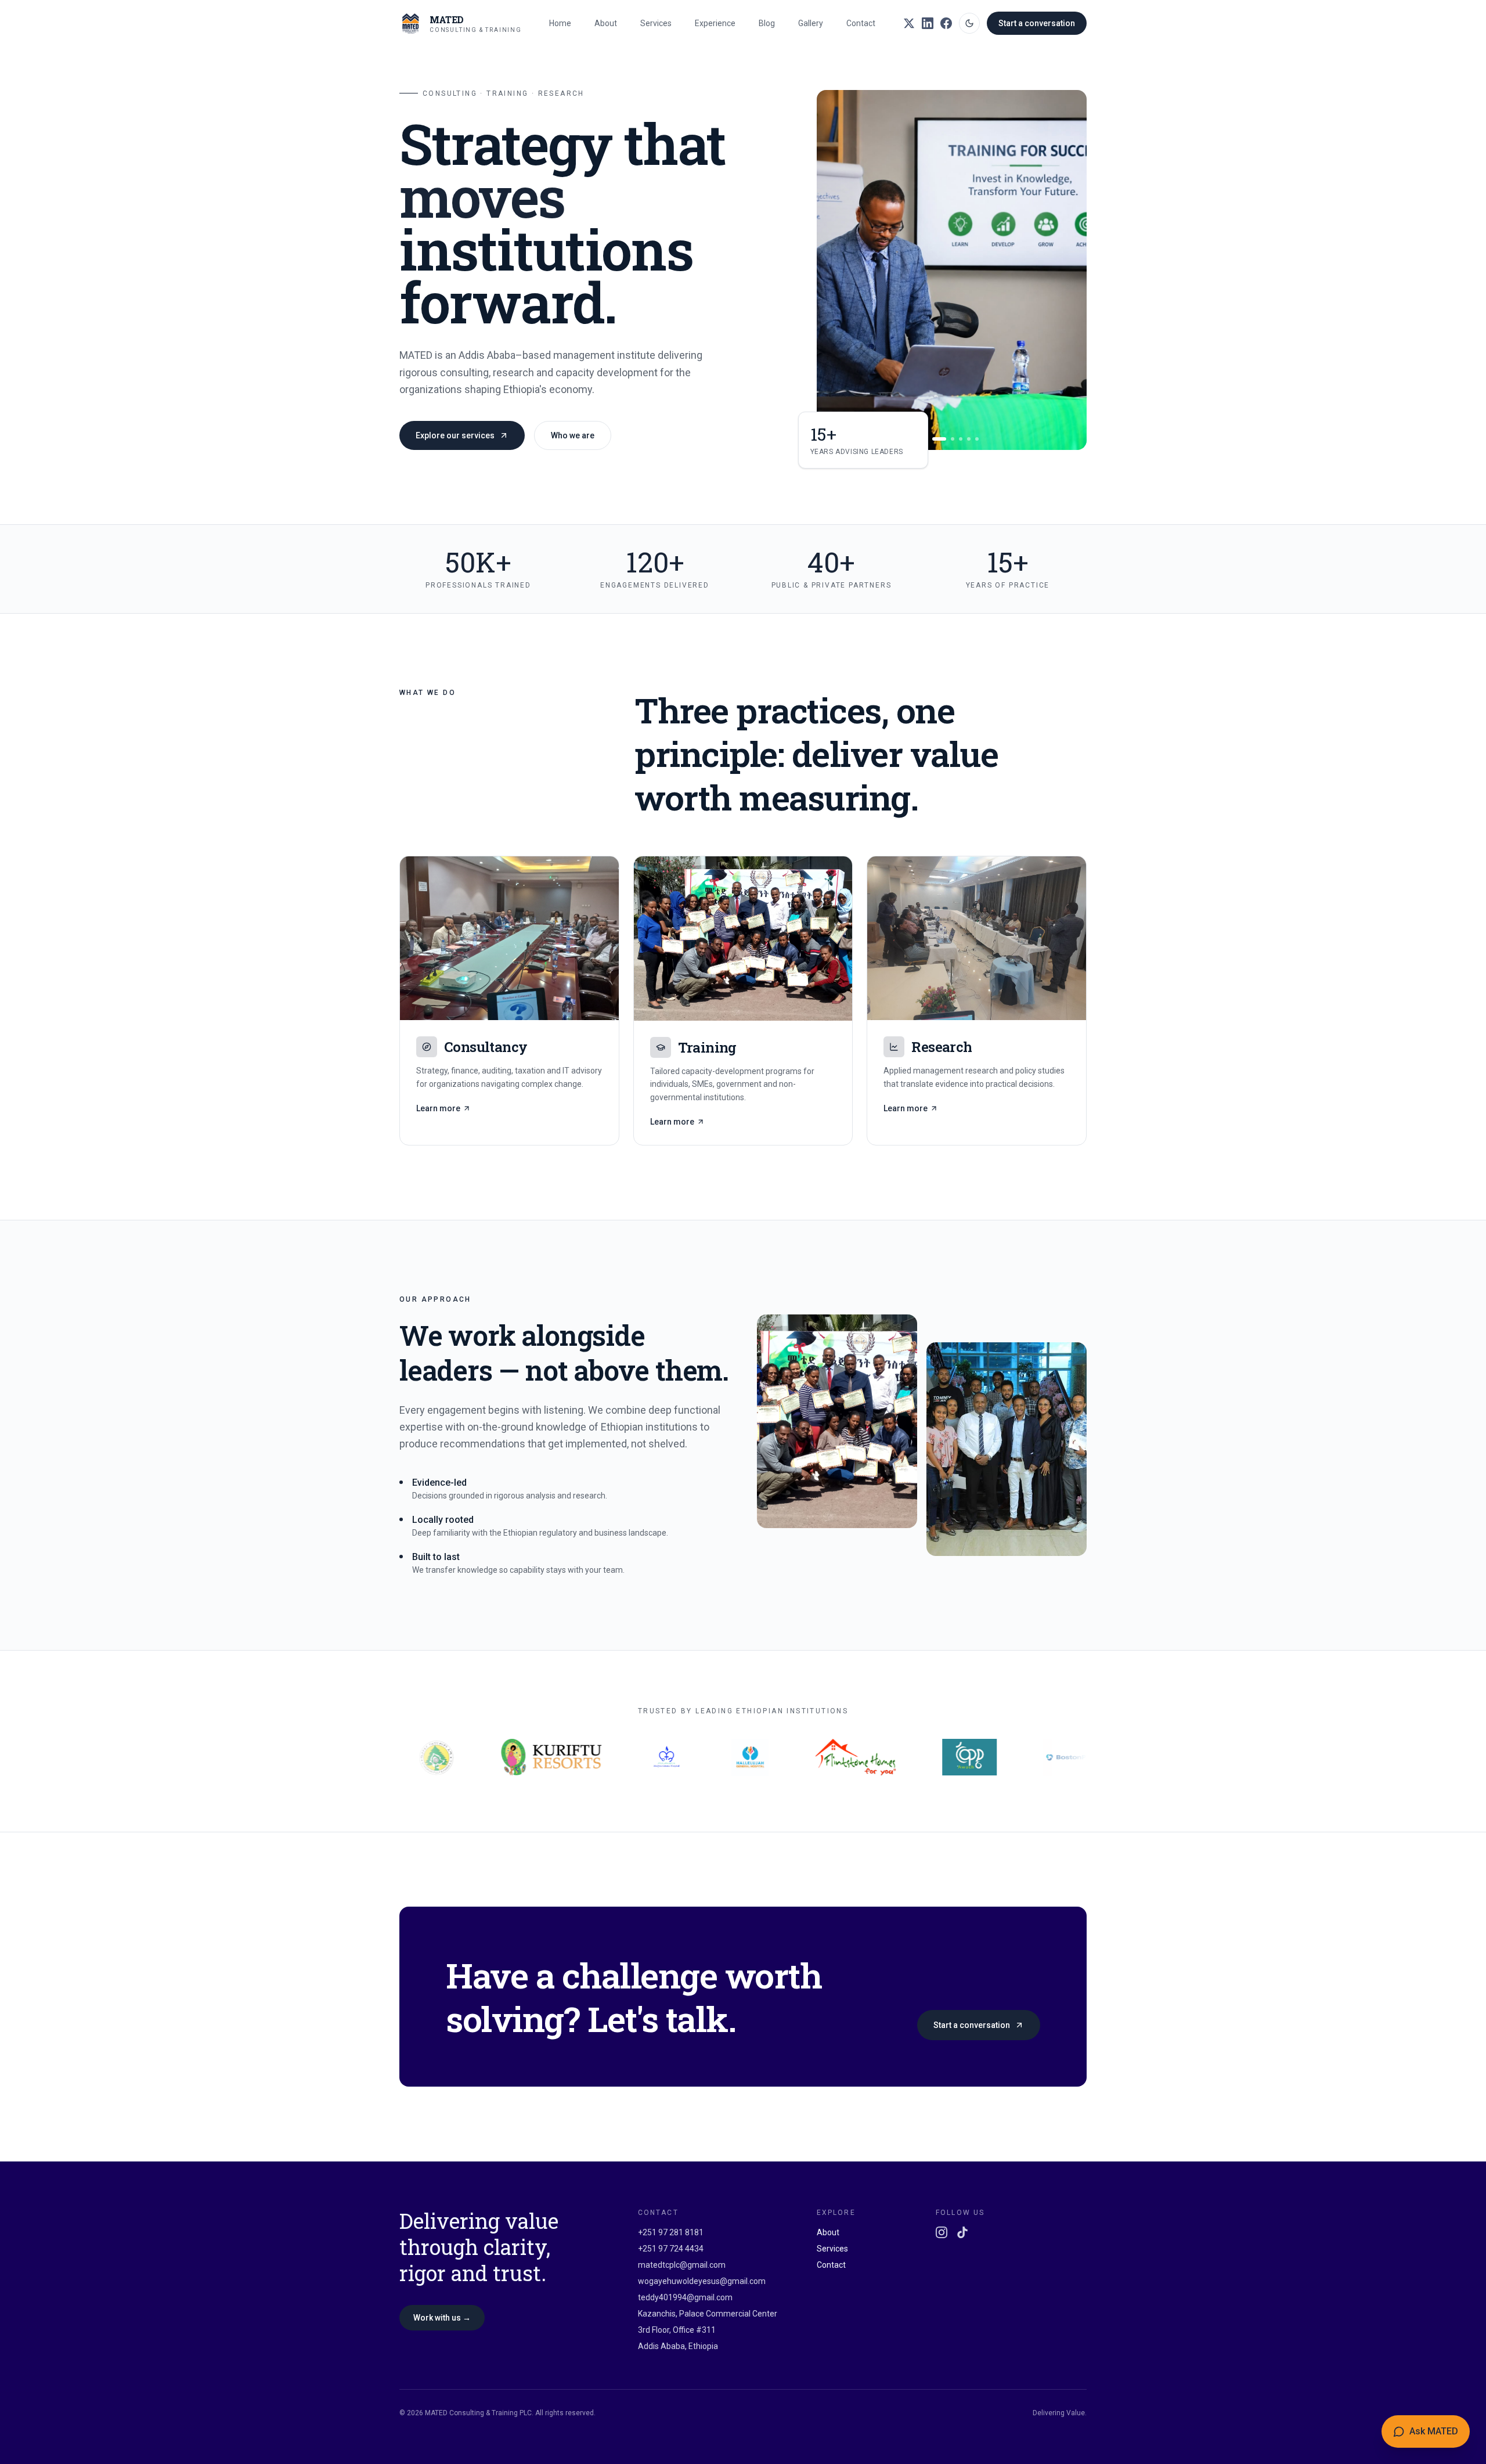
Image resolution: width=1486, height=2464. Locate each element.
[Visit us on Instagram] (942, 2232)
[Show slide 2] (934, 439)
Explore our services (455, 435)
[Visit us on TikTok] (962, 2232)
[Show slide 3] (947, 439)
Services (656, 23)
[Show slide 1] (926, 439)
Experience (715, 23)
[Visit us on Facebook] (946, 23)
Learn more (438, 1108)
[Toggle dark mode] (969, 23)
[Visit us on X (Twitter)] (909, 23)
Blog (767, 23)
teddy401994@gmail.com (685, 2297)
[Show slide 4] (961, 439)
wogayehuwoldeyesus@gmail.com (702, 2281)
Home (560, 23)
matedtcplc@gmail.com (682, 2265)
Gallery (811, 23)
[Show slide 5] (969, 439)
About (606, 23)
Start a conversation (1037, 23)
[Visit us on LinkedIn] (928, 23)
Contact (861, 23)
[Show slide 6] (977, 439)
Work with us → (442, 2318)
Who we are (573, 435)
